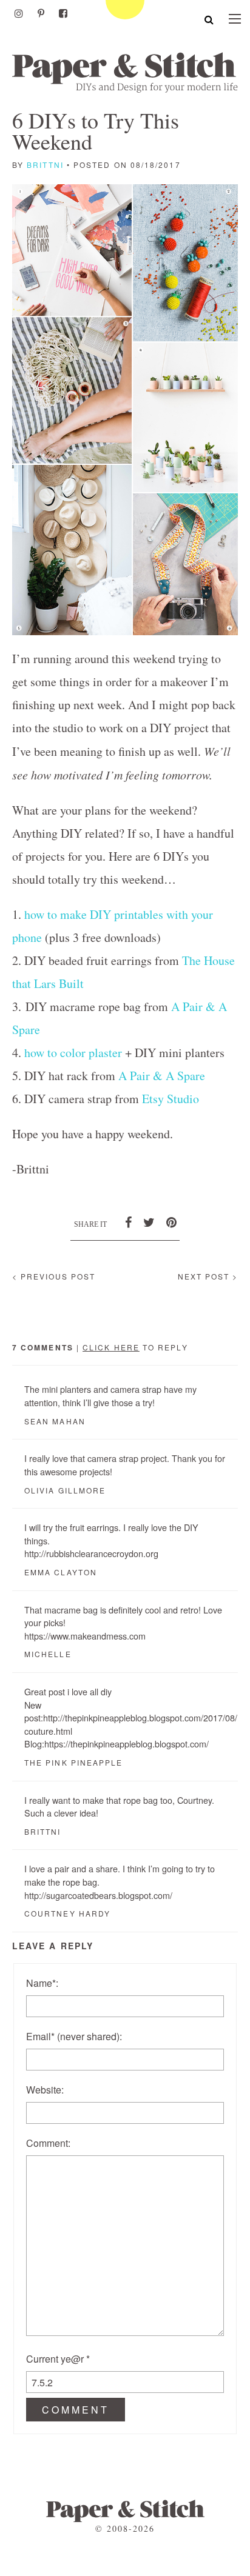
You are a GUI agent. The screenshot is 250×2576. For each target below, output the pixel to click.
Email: (74, 2036)
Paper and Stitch (125, 72)
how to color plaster (73, 1053)
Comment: (48, 2143)
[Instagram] (19, 13)
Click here (111, 1347)
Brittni (45, 165)
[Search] (209, 19)
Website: (45, 2090)
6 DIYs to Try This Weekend (96, 131)
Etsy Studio (171, 1099)
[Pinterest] (41, 13)
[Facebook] (63, 13)
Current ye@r (58, 2359)
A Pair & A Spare (162, 1076)
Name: (42, 1983)
